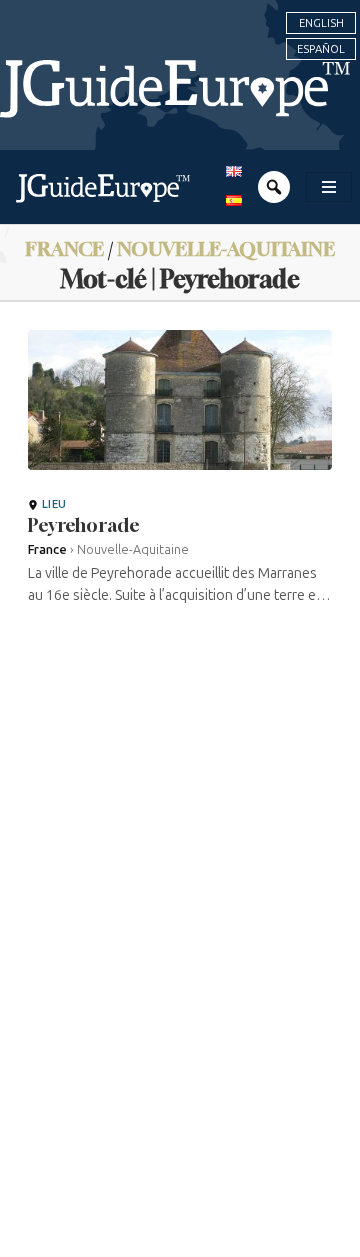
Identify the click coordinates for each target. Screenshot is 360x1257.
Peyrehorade (84, 525)
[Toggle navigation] (329, 187)
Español (321, 49)
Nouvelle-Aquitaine (226, 248)
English (321, 23)
